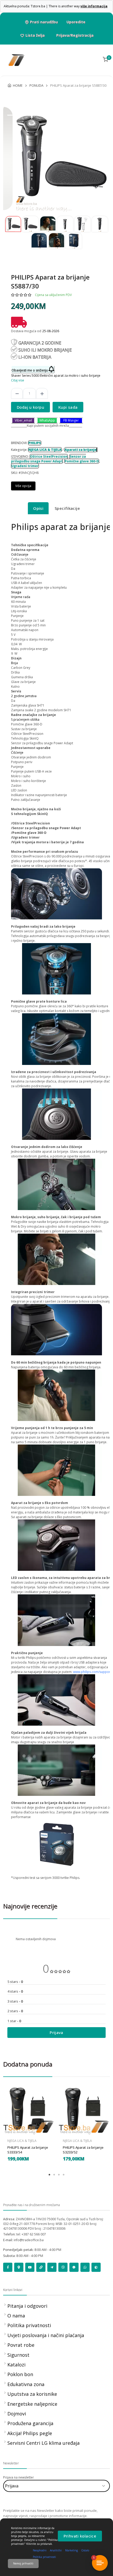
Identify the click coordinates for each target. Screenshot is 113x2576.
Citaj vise (18, 380)
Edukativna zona (26, 2384)
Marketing (71, 2550)
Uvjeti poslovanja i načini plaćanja (46, 2335)
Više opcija (23, 486)
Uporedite (76, 22)
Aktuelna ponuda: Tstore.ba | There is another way (56, 6)
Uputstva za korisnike (32, 2394)
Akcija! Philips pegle (30, 2433)
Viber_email (23, 420)
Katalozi (16, 2365)
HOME (18, 85)
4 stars (15, 1991)
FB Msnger (71, 420)
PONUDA (36, 85)
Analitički (56, 2550)
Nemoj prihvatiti (23, 2563)
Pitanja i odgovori (27, 2306)
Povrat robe (21, 2345)
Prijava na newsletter (19, 2477)
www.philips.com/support (92, 1672)
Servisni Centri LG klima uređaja (43, 2443)
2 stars (15, 2011)
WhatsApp (47, 420)
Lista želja (35, 35)
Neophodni (40, 2550)
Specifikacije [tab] (67, 508)
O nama (16, 2316)
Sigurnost (18, 2355)
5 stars (15, 1982)
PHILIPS (35, 443)
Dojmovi (17, 2414)
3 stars (15, 2001)
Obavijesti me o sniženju (30, 370)
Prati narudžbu (44, 22)
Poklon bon (20, 2374)
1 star (14, 2021)
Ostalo (85, 2550)
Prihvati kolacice (80, 2536)
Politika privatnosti (29, 2325)
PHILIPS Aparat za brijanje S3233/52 (83, 2150)
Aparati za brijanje (81, 450)
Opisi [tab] (38, 508)
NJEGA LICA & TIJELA (45, 450)
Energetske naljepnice (32, 2404)
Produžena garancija (30, 2423)
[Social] (8, 2267)
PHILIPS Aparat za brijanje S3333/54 (28, 2150)
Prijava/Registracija (75, 35)
